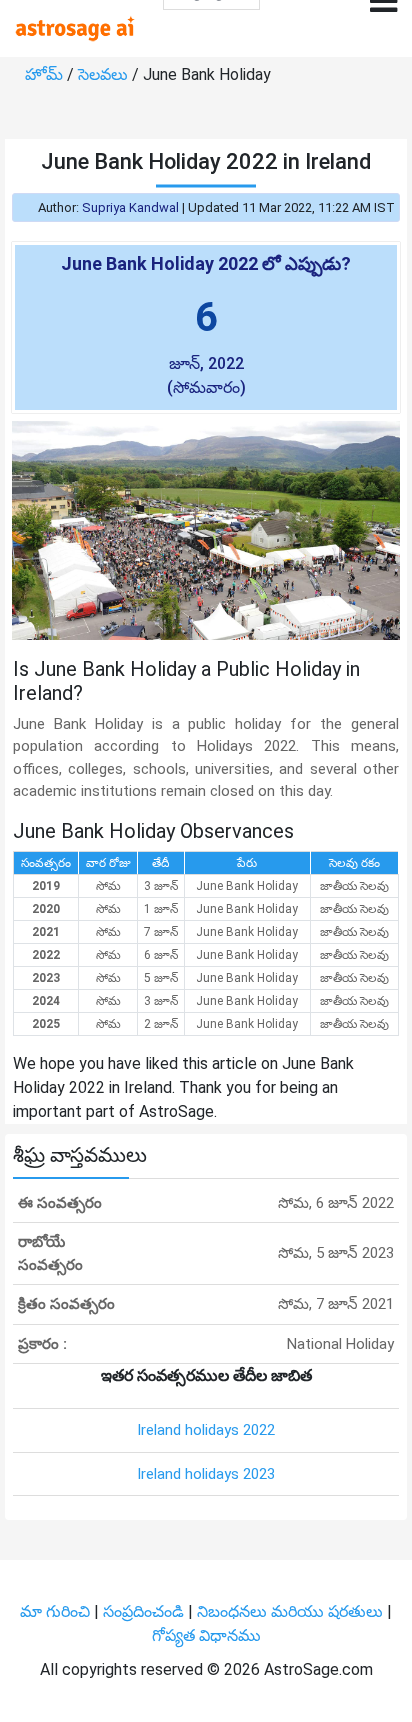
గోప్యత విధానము (206, 1635)
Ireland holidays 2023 (206, 1474)
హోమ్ (46, 74)
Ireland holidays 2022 (206, 1430)
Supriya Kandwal (130, 207)
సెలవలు (105, 74)
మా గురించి (57, 1611)
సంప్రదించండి (145, 1611)
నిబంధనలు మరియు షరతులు (292, 1611)
